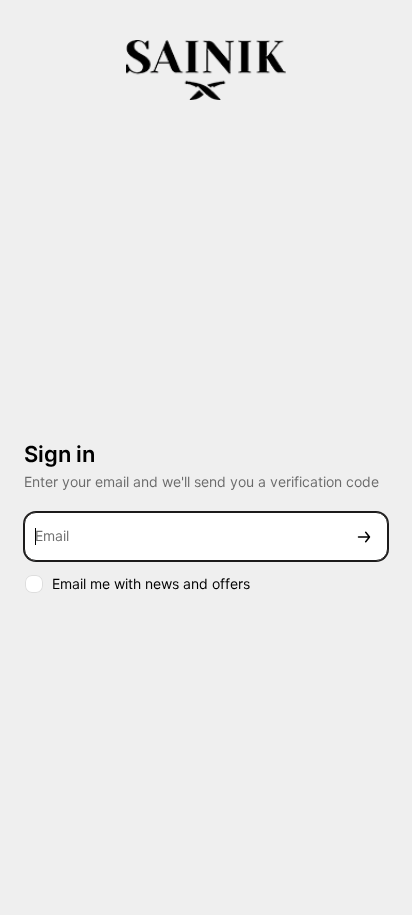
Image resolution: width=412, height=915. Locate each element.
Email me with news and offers (151, 583)
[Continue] (364, 536)
